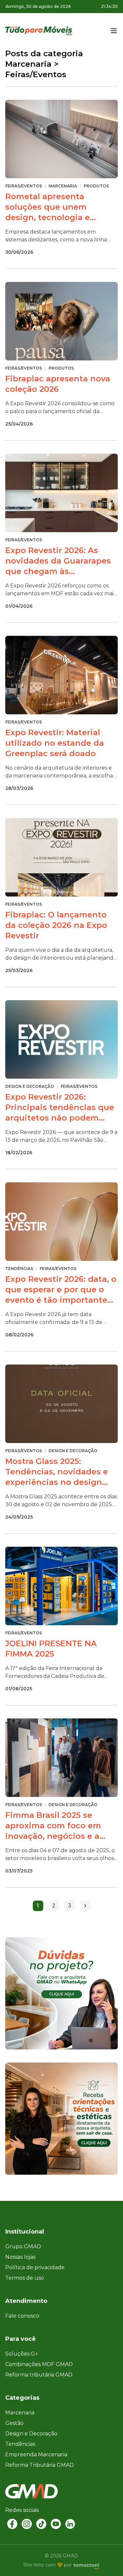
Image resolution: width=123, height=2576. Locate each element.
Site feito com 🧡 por (47, 2565)
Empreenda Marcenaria (36, 2454)
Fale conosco (22, 2316)
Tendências (20, 2444)
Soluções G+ (22, 2354)
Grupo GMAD (23, 2246)
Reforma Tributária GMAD (40, 2465)
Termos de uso (25, 2278)
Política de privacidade (35, 2267)
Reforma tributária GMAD (39, 2375)
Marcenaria (20, 2413)
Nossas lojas (20, 2257)
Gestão (14, 2423)
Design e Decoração (31, 2434)
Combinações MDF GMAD (39, 2364)
